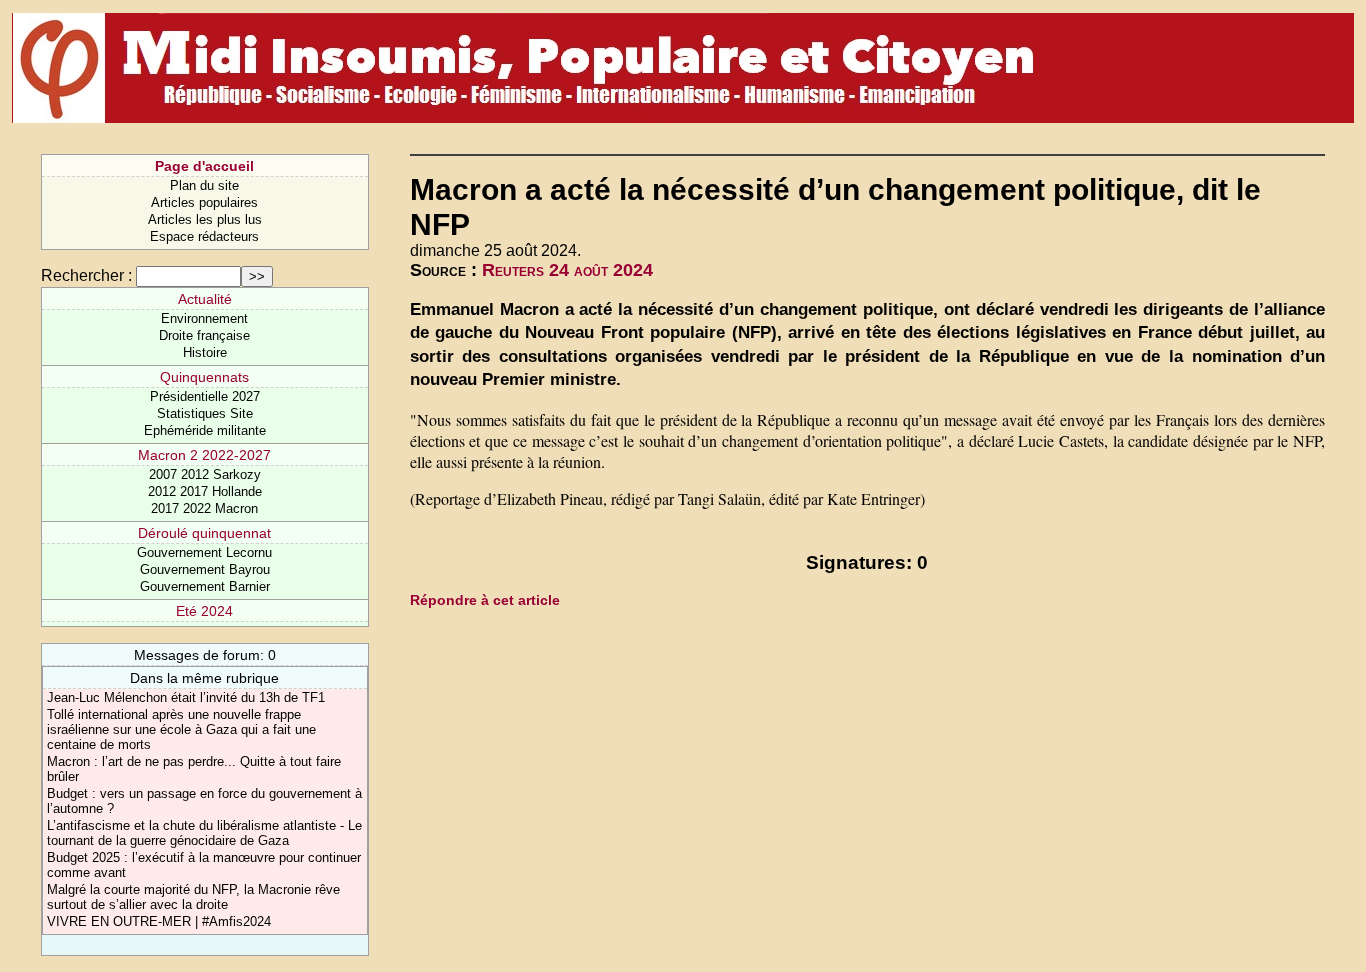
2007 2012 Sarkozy (205, 474)
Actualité (205, 299)
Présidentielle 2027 (205, 396)
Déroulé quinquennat (204, 533)
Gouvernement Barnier (205, 586)
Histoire (205, 352)
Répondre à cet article (485, 600)
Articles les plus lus (205, 219)
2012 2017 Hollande (205, 491)
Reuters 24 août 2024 (567, 270)
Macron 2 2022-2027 (204, 455)
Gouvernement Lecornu (204, 552)
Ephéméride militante (205, 430)
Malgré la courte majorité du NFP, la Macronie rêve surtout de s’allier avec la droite (193, 897)
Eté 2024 (204, 611)
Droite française (204, 335)
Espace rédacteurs (204, 236)
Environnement (204, 318)
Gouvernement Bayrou (205, 569)
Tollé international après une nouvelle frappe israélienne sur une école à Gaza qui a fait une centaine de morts (181, 729)
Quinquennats (204, 377)
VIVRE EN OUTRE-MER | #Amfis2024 (159, 921)
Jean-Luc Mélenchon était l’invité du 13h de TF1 (186, 697)
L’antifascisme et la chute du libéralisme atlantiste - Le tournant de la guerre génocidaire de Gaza (204, 833)
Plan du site (204, 185)
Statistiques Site (205, 413)
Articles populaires (204, 202)
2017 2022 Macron (204, 508)
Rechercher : (86, 275)
